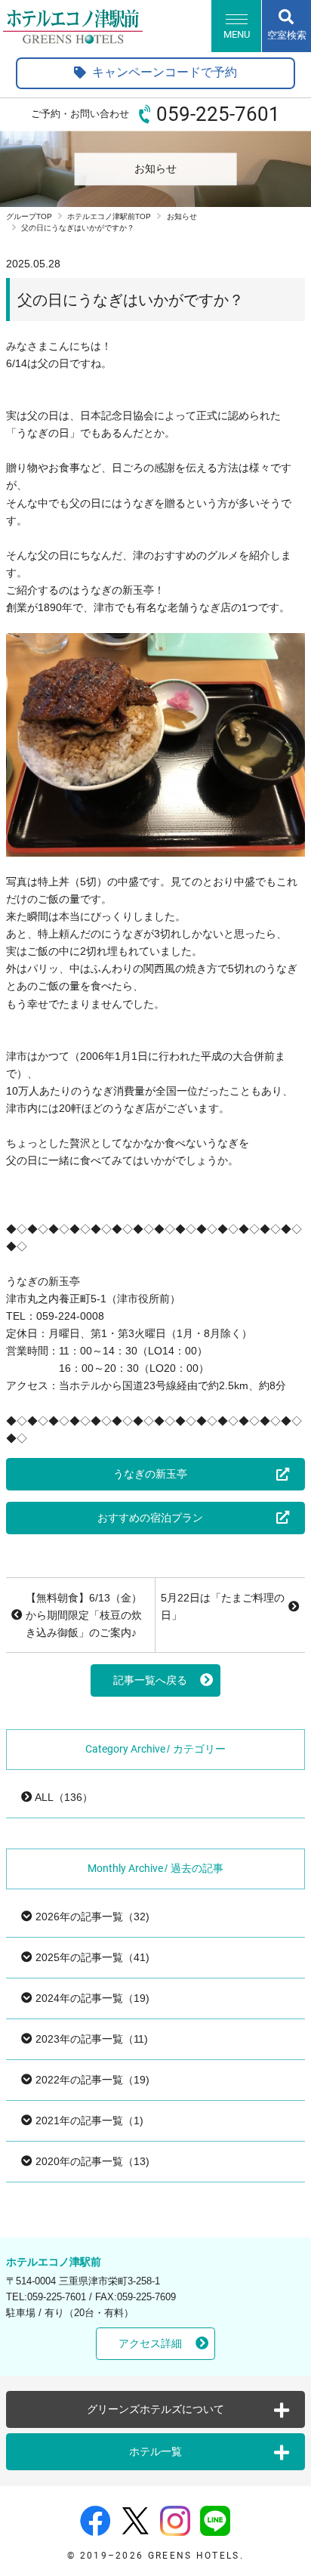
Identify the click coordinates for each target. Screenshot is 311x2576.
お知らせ (182, 216)
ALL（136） (63, 1797)
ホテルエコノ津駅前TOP (109, 216)
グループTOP (29, 216)
